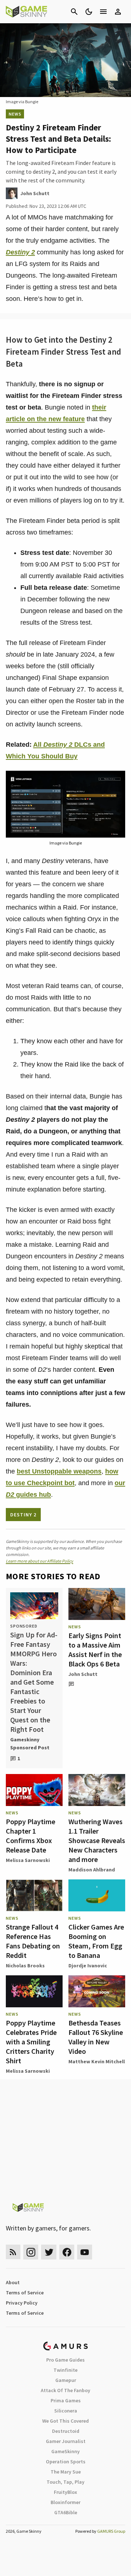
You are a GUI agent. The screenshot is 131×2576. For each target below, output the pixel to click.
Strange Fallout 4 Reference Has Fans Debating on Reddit (33, 1941)
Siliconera (66, 2411)
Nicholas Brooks (25, 1966)
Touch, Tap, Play (65, 2482)
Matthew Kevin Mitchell (97, 2061)
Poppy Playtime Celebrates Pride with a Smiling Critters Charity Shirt (31, 2042)
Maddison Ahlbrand (92, 1870)
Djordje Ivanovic (88, 1966)
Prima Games (66, 2400)
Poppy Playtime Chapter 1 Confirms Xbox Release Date (31, 1836)
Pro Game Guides (65, 2360)
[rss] (13, 2252)
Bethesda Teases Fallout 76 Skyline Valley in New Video (96, 2037)
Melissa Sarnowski (28, 1860)
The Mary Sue (66, 2472)
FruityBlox (65, 2492)
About (13, 2282)
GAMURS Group (111, 2531)
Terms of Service (25, 2293)
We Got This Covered (65, 2421)
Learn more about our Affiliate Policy (39, 1561)
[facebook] (67, 2252)
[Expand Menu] (103, 12)
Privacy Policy (22, 2303)
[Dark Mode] (89, 12)
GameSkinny (65, 2451)
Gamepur (66, 2380)
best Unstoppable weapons (59, 1471)
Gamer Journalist (66, 2441)
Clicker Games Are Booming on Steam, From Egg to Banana (96, 1941)
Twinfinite (65, 2370)
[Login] (118, 12)
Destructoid (66, 2431)
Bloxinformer (65, 2502)
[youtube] (85, 2252)
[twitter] (49, 2252)
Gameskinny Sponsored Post (30, 1743)
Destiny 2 (20, 252)
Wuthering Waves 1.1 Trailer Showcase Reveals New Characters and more (97, 1840)
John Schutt (83, 1674)
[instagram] (31, 2252)
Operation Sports (66, 2462)
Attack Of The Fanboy (65, 2390)
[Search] (74, 12)
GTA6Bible (66, 2512)
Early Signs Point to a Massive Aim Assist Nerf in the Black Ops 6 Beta (95, 1650)
